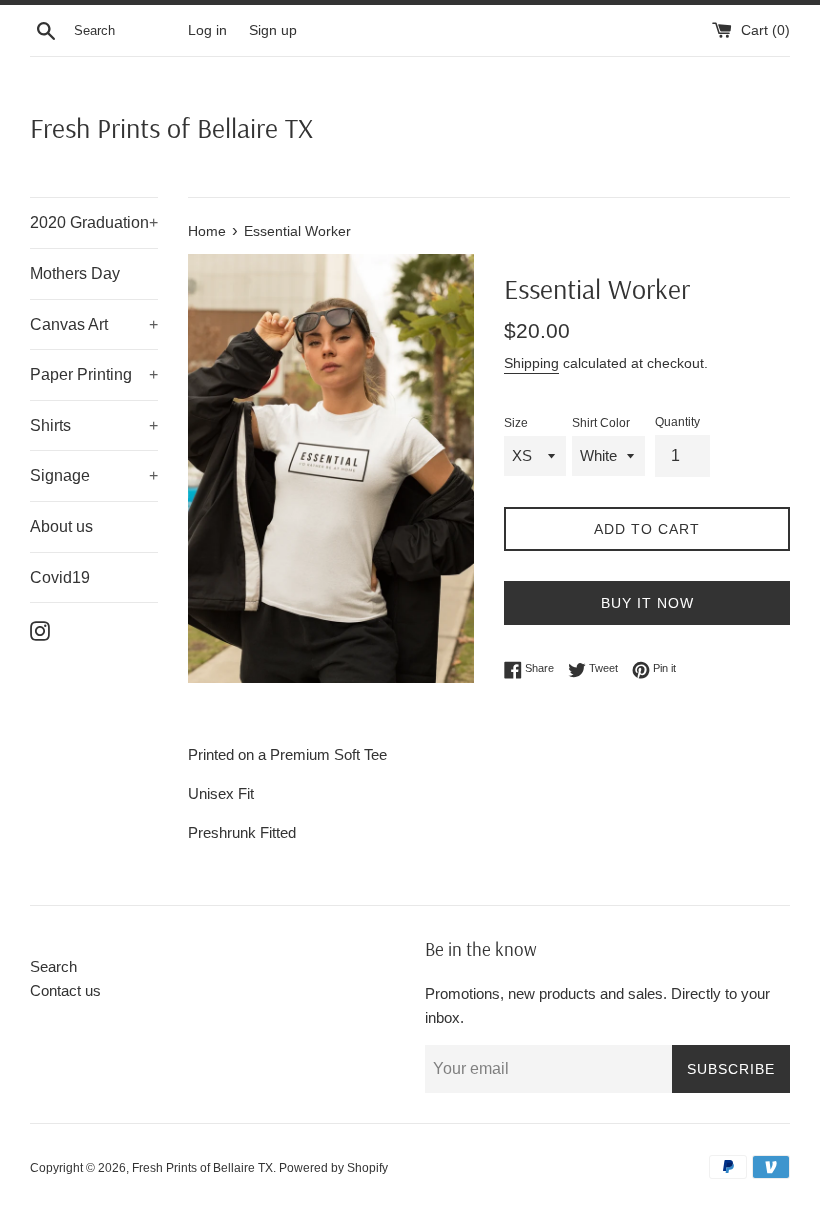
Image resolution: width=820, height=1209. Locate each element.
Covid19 (60, 577)
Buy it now (647, 603)
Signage (94, 475)
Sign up (273, 30)
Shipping (531, 363)
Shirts (94, 425)
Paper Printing (94, 374)
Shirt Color (601, 423)
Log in (207, 30)
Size (516, 423)
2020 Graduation (94, 222)
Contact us (65, 990)
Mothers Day (75, 273)
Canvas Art (94, 324)
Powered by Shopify (333, 1168)
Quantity (677, 422)
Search (53, 966)
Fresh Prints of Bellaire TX (171, 127)
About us (61, 526)
